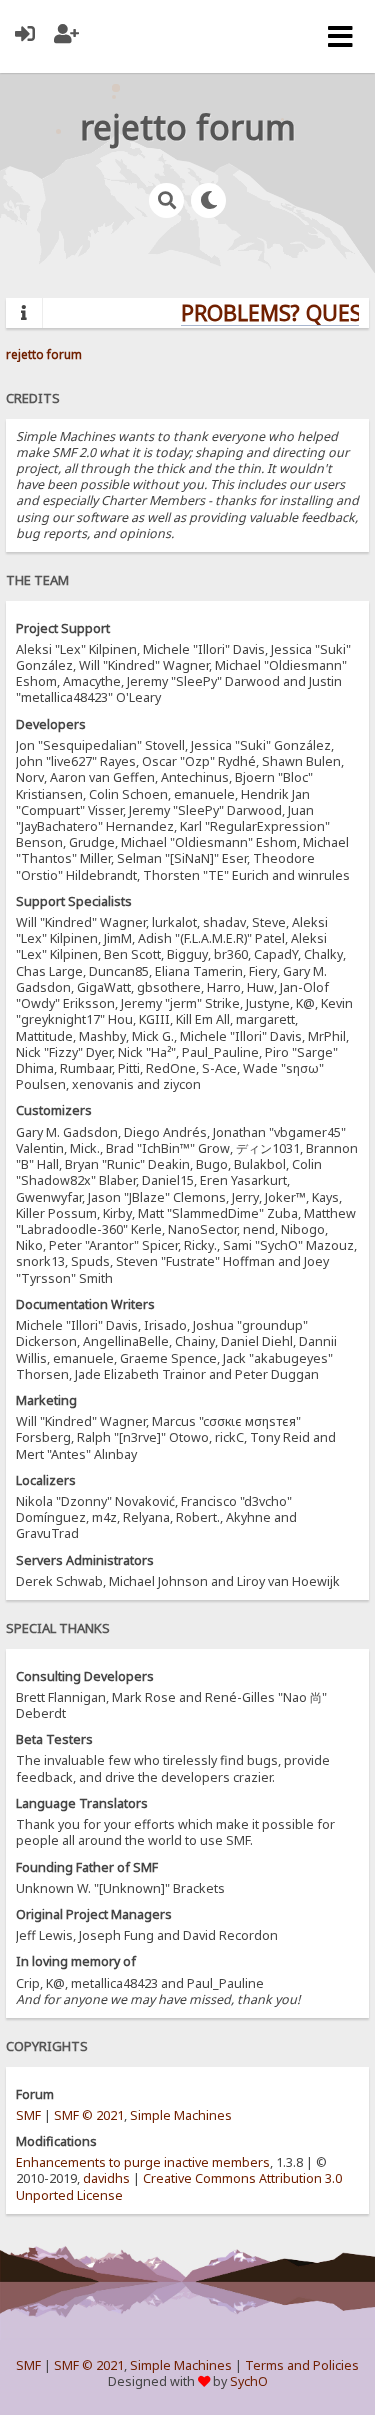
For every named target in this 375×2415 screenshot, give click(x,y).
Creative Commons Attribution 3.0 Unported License (179, 2186)
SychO (249, 2381)
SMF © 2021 (89, 2115)
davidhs (106, 2178)
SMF (28, 2115)
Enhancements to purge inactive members (143, 2162)
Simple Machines (181, 2115)
